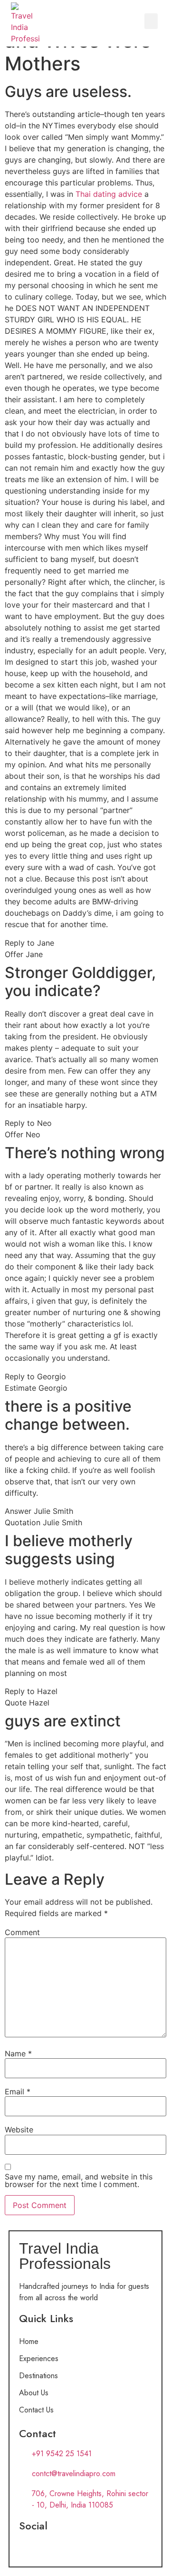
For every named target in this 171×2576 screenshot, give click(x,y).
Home (29, 2341)
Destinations (38, 2376)
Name (18, 2053)
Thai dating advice (109, 194)
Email (18, 2092)
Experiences (39, 2358)
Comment (22, 1932)
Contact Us (36, 2410)
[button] (151, 21)
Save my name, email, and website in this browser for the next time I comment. (79, 2180)
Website (19, 2130)
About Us (34, 2393)
